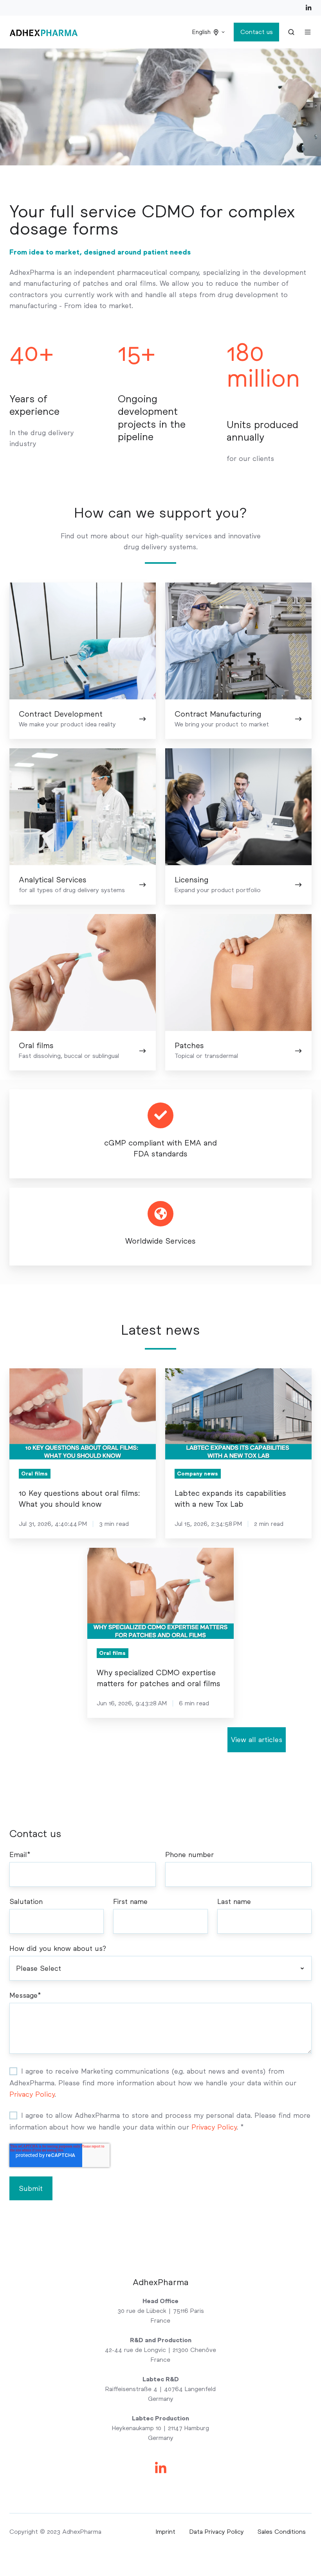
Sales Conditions (282, 2532)
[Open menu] (308, 32)
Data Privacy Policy (217, 2532)
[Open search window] (291, 32)
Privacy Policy (32, 2094)
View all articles (257, 1740)
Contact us (257, 32)
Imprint (166, 2532)
